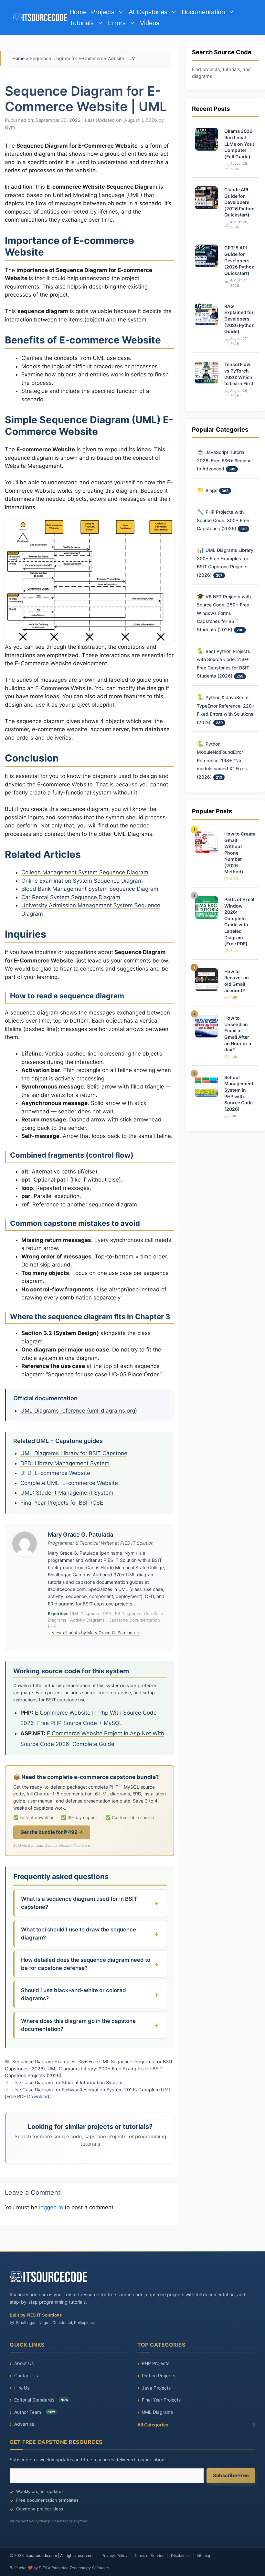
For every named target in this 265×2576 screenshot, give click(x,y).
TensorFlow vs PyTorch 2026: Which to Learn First (239, 374)
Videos (150, 23)
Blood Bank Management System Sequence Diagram (90, 889)
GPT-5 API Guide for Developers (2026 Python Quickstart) (239, 260)
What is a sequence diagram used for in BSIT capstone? (79, 1903)
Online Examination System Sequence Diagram (82, 881)
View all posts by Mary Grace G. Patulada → (96, 1633)
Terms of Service (149, 2555)
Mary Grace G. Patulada (80, 1535)
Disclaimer (180, 2555)
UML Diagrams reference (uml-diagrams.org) (79, 1411)
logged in (51, 2207)
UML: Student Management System (67, 1493)
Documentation (203, 12)
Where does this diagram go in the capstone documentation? (78, 2025)
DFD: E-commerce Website (55, 1473)
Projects (103, 12)
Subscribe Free (231, 2475)
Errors (117, 23)
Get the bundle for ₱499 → (52, 1832)
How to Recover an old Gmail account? (237, 981)
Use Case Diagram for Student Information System (67, 2082)
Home (78, 12)
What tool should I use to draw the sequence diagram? (79, 1934)
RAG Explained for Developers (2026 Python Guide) (239, 319)
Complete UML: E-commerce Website (69, 1483)
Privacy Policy (115, 2555)
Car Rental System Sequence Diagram (71, 897)
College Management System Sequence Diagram (85, 872)
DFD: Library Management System (65, 1463)
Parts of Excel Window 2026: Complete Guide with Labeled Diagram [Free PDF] (239, 921)
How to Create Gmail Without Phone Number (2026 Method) (240, 853)
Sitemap (204, 2555)
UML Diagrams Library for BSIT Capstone (74, 1453)
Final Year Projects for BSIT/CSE (62, 1503)
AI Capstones (148, 12)
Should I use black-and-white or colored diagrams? (74, 1994)
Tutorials (82, 23)
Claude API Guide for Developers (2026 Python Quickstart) (239, 202)
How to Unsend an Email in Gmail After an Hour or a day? (238, 1034)
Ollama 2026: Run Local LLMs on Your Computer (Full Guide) (239, 144)
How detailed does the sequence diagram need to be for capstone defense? (86, 1964)
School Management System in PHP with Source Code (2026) (239, 1093)
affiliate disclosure (74, 1845)
